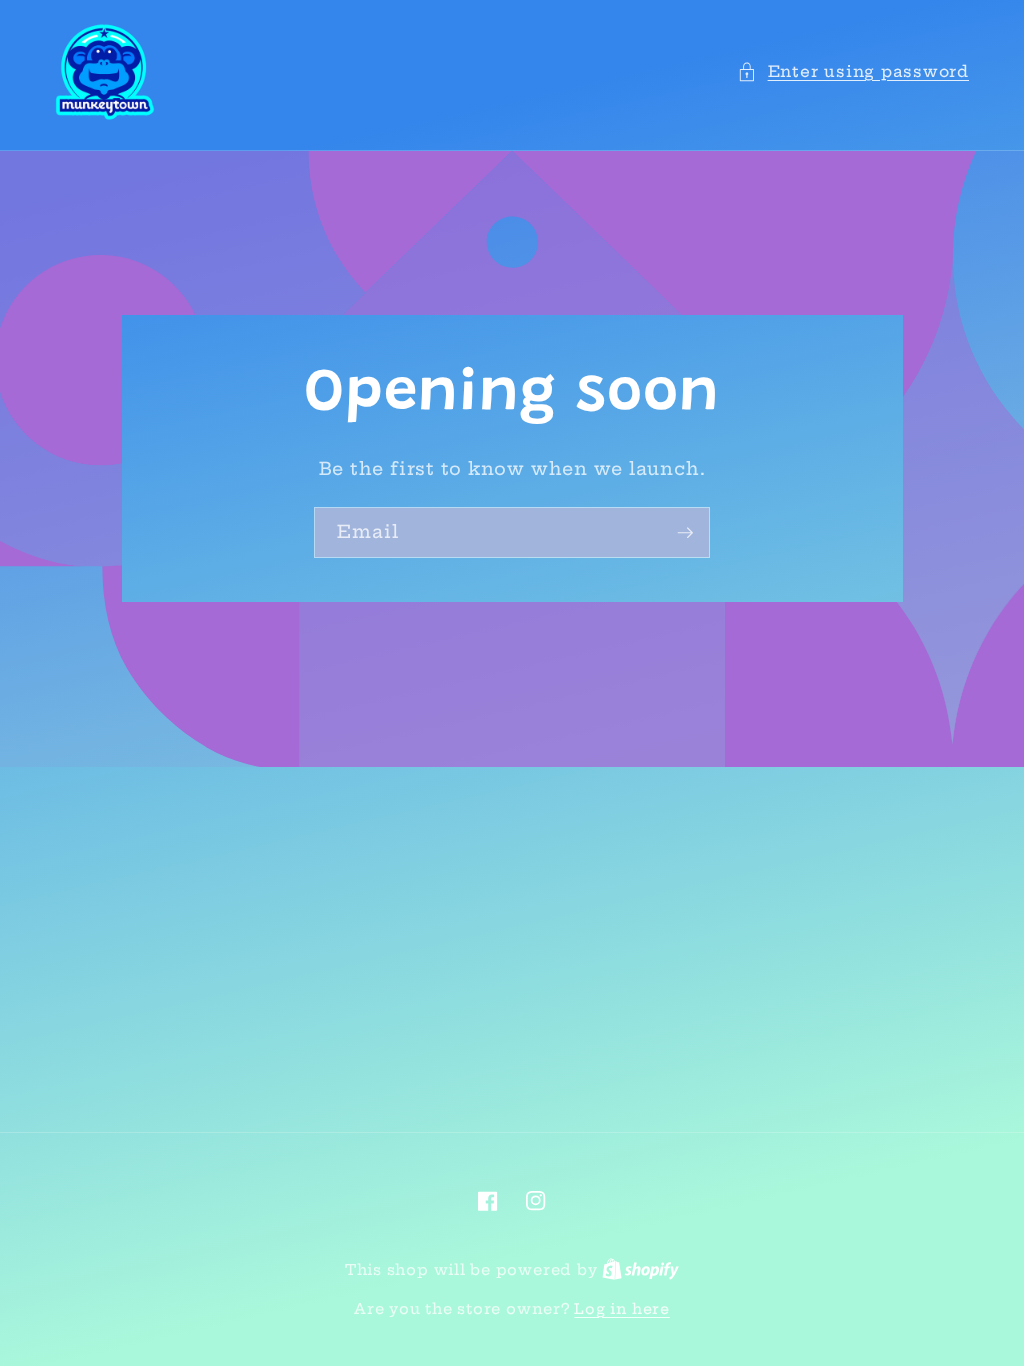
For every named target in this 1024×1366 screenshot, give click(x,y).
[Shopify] (640, 1270)
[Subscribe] (685, 533)
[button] (853, 72)
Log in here (621, 1309)
